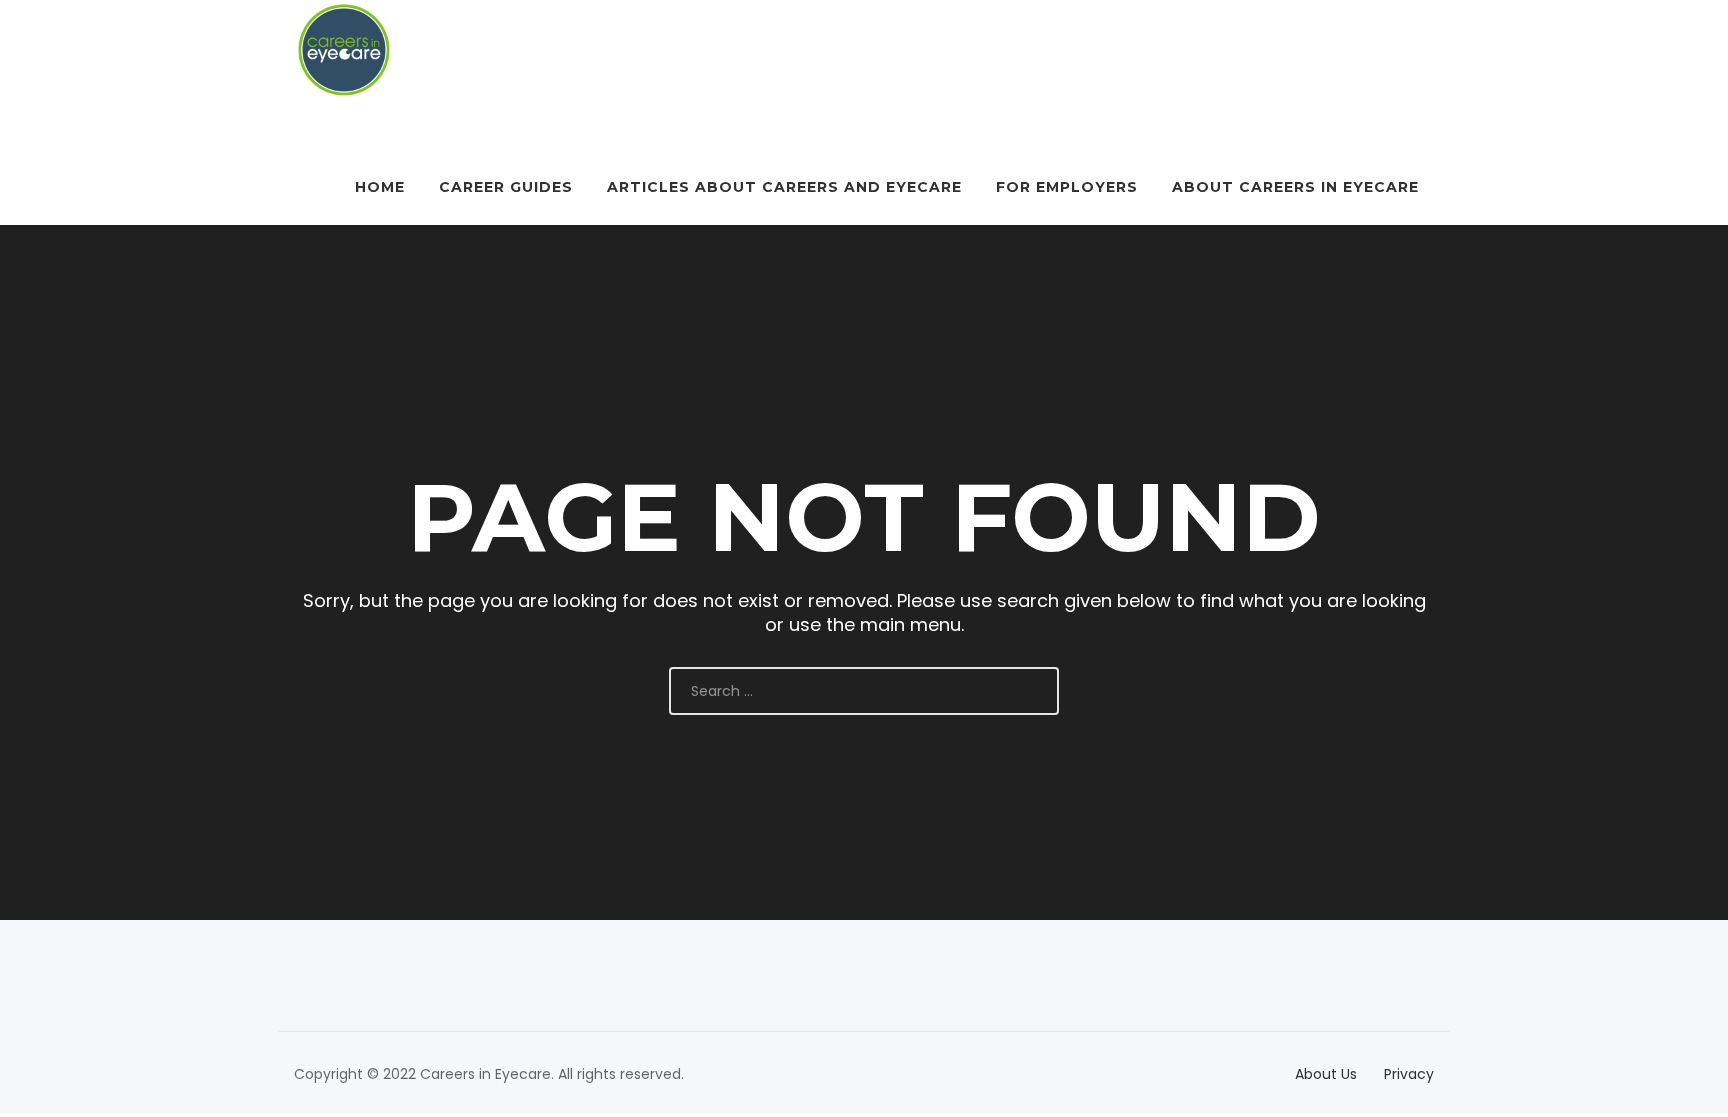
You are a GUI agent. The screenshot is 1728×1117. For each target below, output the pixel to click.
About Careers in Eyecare (1295, 187)
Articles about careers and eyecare (784, 187)
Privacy (1409, 1074)
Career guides (506, 187)
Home (380, 187)
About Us (1326, 1074)
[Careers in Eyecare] (344, 50)
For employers (1067, 187)
